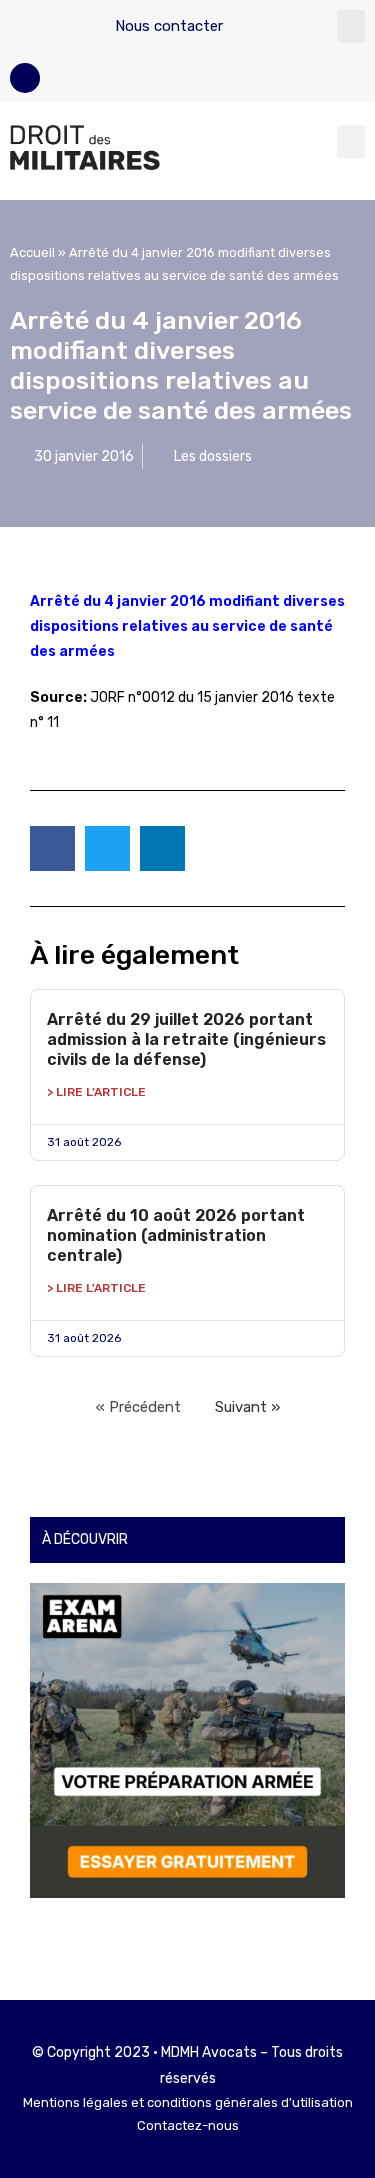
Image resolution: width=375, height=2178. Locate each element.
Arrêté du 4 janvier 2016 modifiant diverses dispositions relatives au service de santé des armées (187, 626)
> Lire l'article (96, 1092)
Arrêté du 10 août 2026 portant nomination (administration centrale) (176, 1235)
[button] (351, 26)
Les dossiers (213, 456)
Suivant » (247, 1407)
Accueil (32, 252)
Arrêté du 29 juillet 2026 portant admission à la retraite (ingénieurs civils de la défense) (186, 1039)
